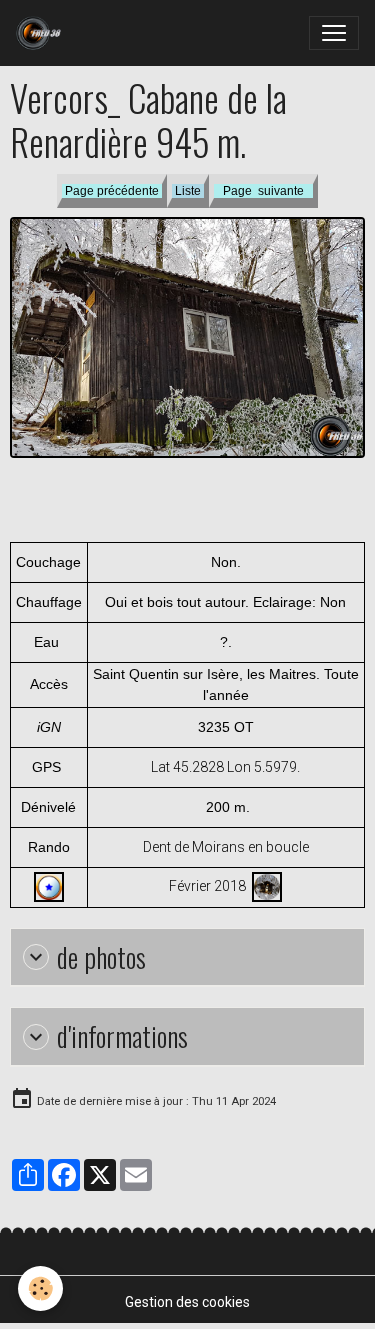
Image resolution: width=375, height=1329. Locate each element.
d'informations (122, 1036)
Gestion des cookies (187, 1302)
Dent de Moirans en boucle (226, 847)
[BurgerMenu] (334, 33)
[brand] (42, 33)
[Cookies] (40, 1288)
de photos (101, 957)
